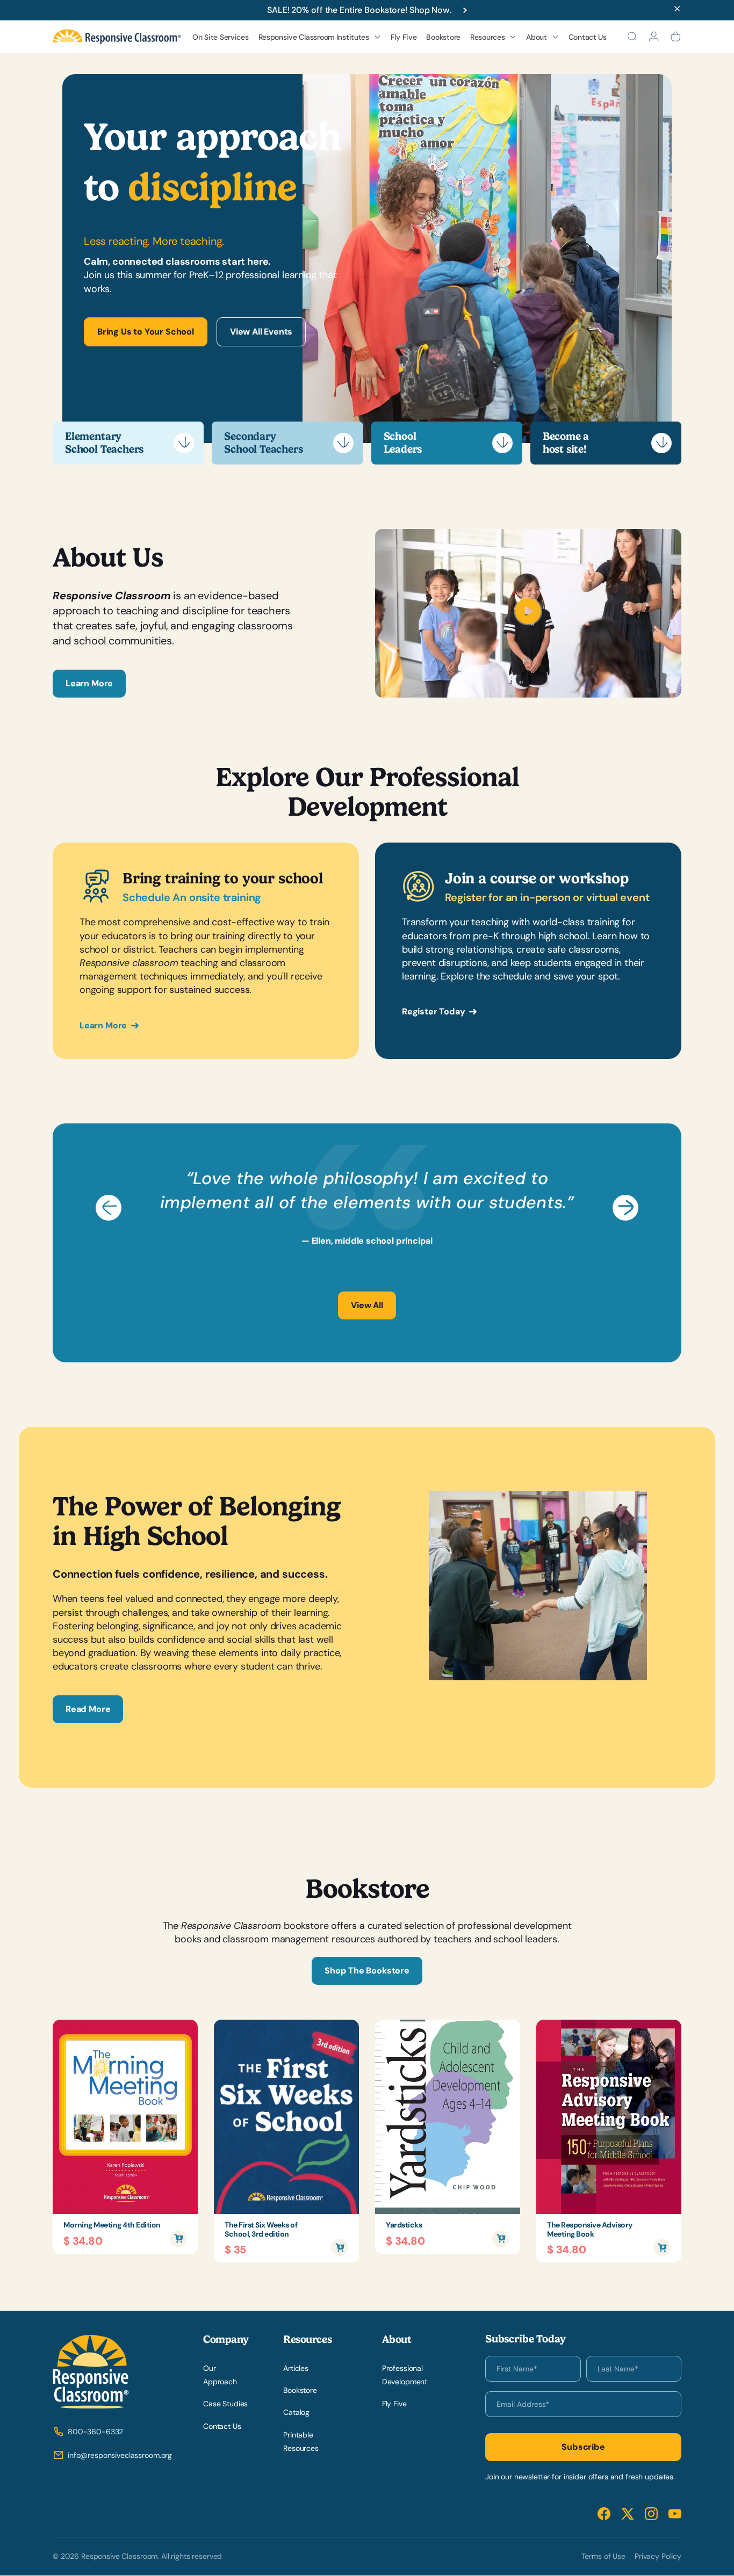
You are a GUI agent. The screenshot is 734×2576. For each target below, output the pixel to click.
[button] (109, 1208)
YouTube (675, 2514)
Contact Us (588, 37)
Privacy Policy (658, 2556)
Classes (280, 150)
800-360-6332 (95, 2432)
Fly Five (404, 37)
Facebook (604, 2514)
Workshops (286, 115)
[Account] (654, 37)
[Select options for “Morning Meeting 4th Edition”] (178, 2239)
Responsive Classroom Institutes (314, 37)
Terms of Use (603, 2556)
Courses (281, 133)
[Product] (125, 2117)
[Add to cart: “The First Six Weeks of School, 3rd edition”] (340, 2247)
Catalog (296, 2413)
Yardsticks (404, 2225)
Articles (296, 2368)
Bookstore (443, 37)
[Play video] (528, 622)
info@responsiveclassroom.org (120, 2456)
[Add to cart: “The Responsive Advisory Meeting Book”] (662, 2247)
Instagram (651, 2514)
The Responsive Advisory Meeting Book (590, 2230)
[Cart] (676, 37)
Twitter (628, 2514)
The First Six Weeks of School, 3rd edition (261, 2230)
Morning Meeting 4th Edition (112, 2225)
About (537, 37)
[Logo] (117, 37)
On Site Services (221, 37)
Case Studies (225, 2404)
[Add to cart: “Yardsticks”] (501, 2239)
